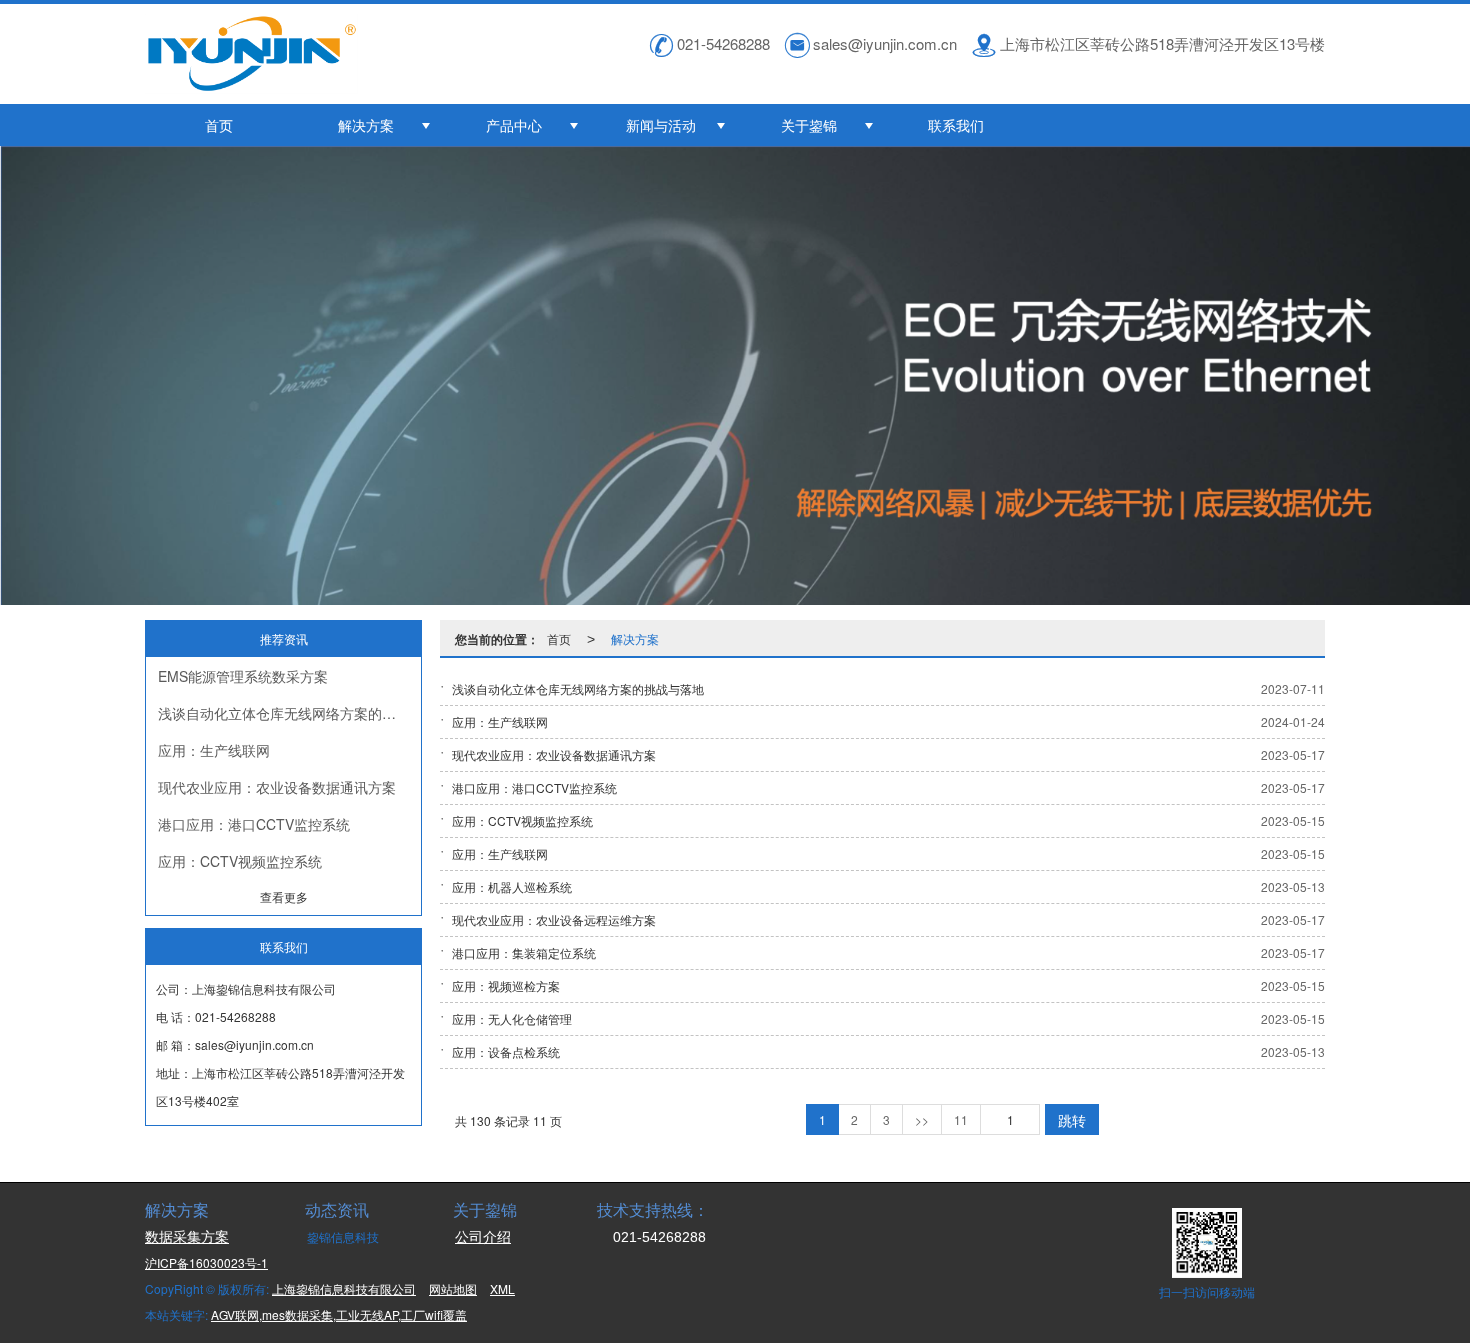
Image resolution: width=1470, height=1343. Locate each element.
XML (502, 1288)
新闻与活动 (661, 125)
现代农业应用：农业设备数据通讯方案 (277, 787)
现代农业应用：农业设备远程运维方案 (554, 919)
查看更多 (284, 896)
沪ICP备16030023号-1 (206, 1262)
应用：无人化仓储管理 (512, 1018)
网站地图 (453, 1288)
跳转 (1072, 1120)
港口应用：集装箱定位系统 (524, 952)
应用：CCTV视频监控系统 (240, 861)
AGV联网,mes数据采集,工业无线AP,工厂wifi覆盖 (339, 1314)
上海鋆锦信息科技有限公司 (344, 1288)
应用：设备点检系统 (506, 1051)
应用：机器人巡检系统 (512, 886)
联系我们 (956, 125)
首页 (219, 125)
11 (961, 1119)
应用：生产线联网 (214, 750)
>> (922, 1119)
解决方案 (366, 125)
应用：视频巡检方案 (506, 985)
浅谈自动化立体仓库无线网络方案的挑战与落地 (289, 713)
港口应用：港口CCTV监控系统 (254, 824)
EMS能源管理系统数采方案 (243, 676)
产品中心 (514, 125)
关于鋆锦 (809, 125)
